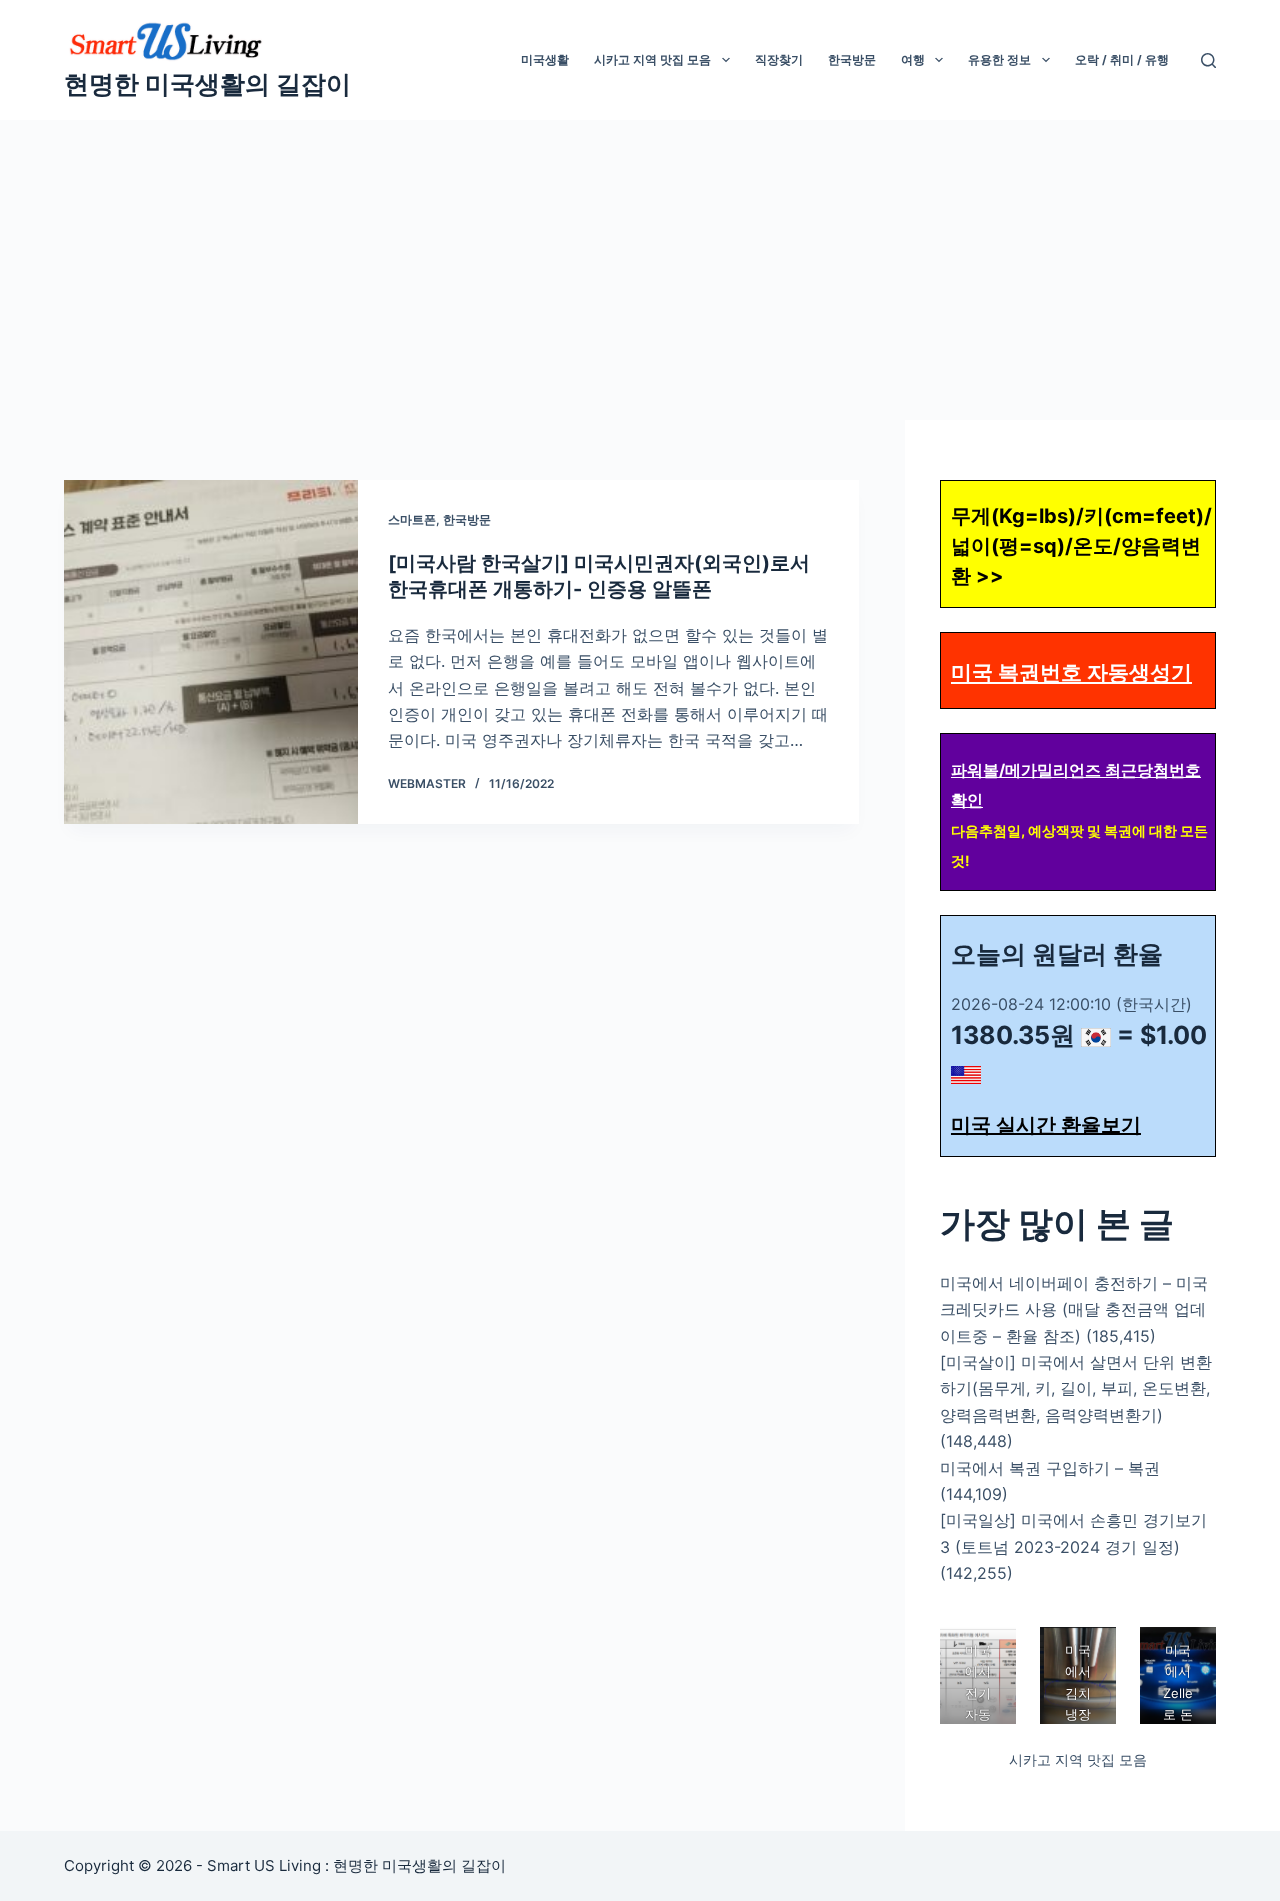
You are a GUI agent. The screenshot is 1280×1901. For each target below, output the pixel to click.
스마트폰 (412, 519)
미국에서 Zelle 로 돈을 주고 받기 (1178, 1714)
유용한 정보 (999, 59)
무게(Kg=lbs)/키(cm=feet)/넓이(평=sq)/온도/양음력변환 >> (1081, 546)
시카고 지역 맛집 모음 (652, 59)
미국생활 (545, 59)
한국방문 (852, 59)
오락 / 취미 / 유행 (1122, 59)
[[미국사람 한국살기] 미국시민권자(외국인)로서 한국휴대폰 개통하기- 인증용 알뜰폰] (211, 652)
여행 (913, 59)
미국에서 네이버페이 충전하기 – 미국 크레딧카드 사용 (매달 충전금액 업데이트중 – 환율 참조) (1074, 1309)
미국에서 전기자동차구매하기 (978, 1714)
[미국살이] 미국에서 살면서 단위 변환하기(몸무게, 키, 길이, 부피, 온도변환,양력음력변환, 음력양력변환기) (1076, 1388)
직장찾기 (779, 59)
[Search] (1208, 60)
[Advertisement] (640, 270)
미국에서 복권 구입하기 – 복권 (1050, 1468)
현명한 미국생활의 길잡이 (207, 84)
